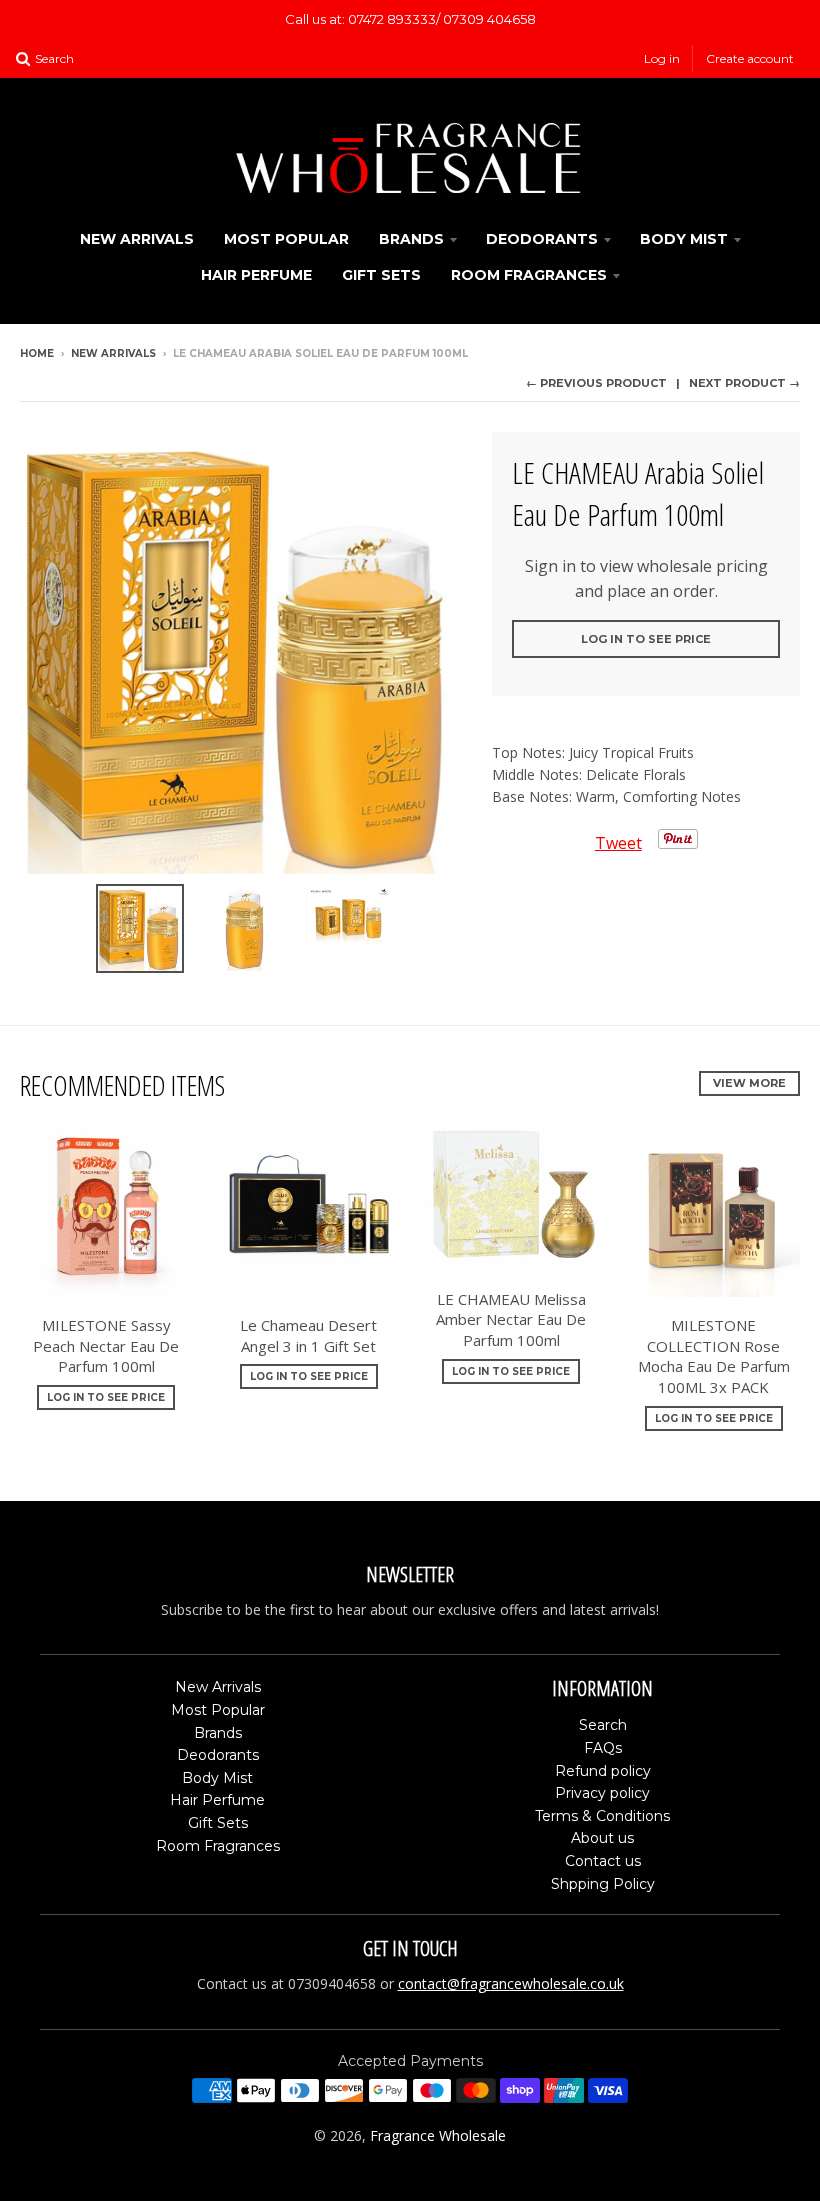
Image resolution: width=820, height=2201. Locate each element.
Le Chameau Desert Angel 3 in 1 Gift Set (308, 1335)
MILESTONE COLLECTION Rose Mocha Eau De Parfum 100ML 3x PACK (714, 1356)
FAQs (603, 1748)
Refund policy (603, 1771)
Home (37, 353)
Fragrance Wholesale (438, 2135)
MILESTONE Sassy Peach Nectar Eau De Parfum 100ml (106, 1346)
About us (602, 1838)
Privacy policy (602, 1793)
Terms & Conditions (602, 1816)
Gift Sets (381, 275)
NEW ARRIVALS (113, 353)
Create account (750, 58)
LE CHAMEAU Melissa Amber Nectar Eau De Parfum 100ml (511, 1320)
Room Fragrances (529, 275)
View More (749, 1083)
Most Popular (286, 239)
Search (603, 1725)
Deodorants (542, 239)
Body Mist (684, 239)
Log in (662, 58)
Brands (411, 239)
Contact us (603, 1861)
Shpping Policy (603, 1884)
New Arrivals (137, 239)
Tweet (618, 843)
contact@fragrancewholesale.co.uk (511, 1983)
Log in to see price (646, 639)
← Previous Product (596, 383)
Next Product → (744, 383)
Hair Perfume (256, 275)
